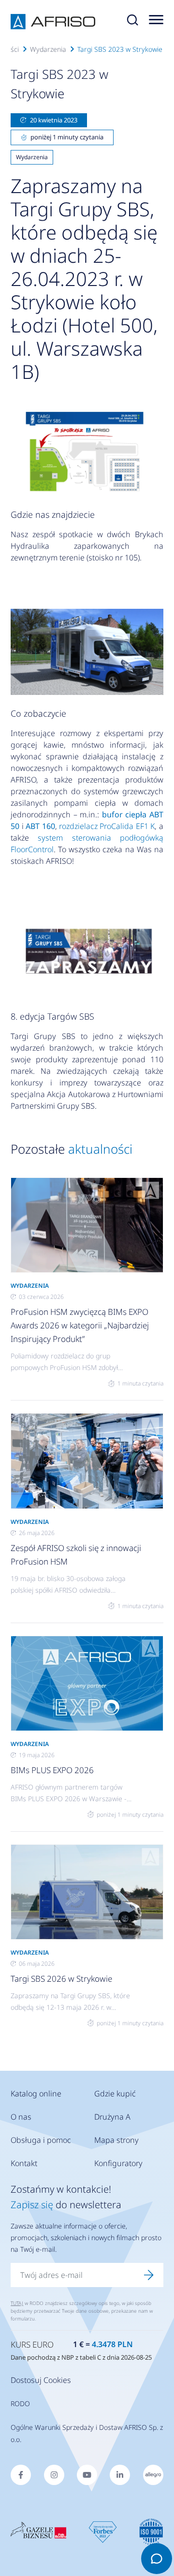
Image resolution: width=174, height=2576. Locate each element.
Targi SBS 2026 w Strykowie (61, 1979)
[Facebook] (21, 2475)
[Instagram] (54, 2475)
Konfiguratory (118, 2163)
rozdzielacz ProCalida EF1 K (107, 826)
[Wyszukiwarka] (132, 22)
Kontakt (24, 2163)
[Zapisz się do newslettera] (149, 2275)
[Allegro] (153, 2475)
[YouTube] (87, 2475)
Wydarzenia (48, 49)
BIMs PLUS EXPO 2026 (52, 1770)
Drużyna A (112, 2117)
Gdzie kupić (115, 2094)
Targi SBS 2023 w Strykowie (120, 49)
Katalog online (36, 2094)
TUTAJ (17, 2303)
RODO (20, 2403)
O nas (21, 2117)
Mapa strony (116, 2140)
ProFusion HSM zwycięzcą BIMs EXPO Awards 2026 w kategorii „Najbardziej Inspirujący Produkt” (80, 1325)
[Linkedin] (120, 2475)
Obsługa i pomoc (41, 2140)
